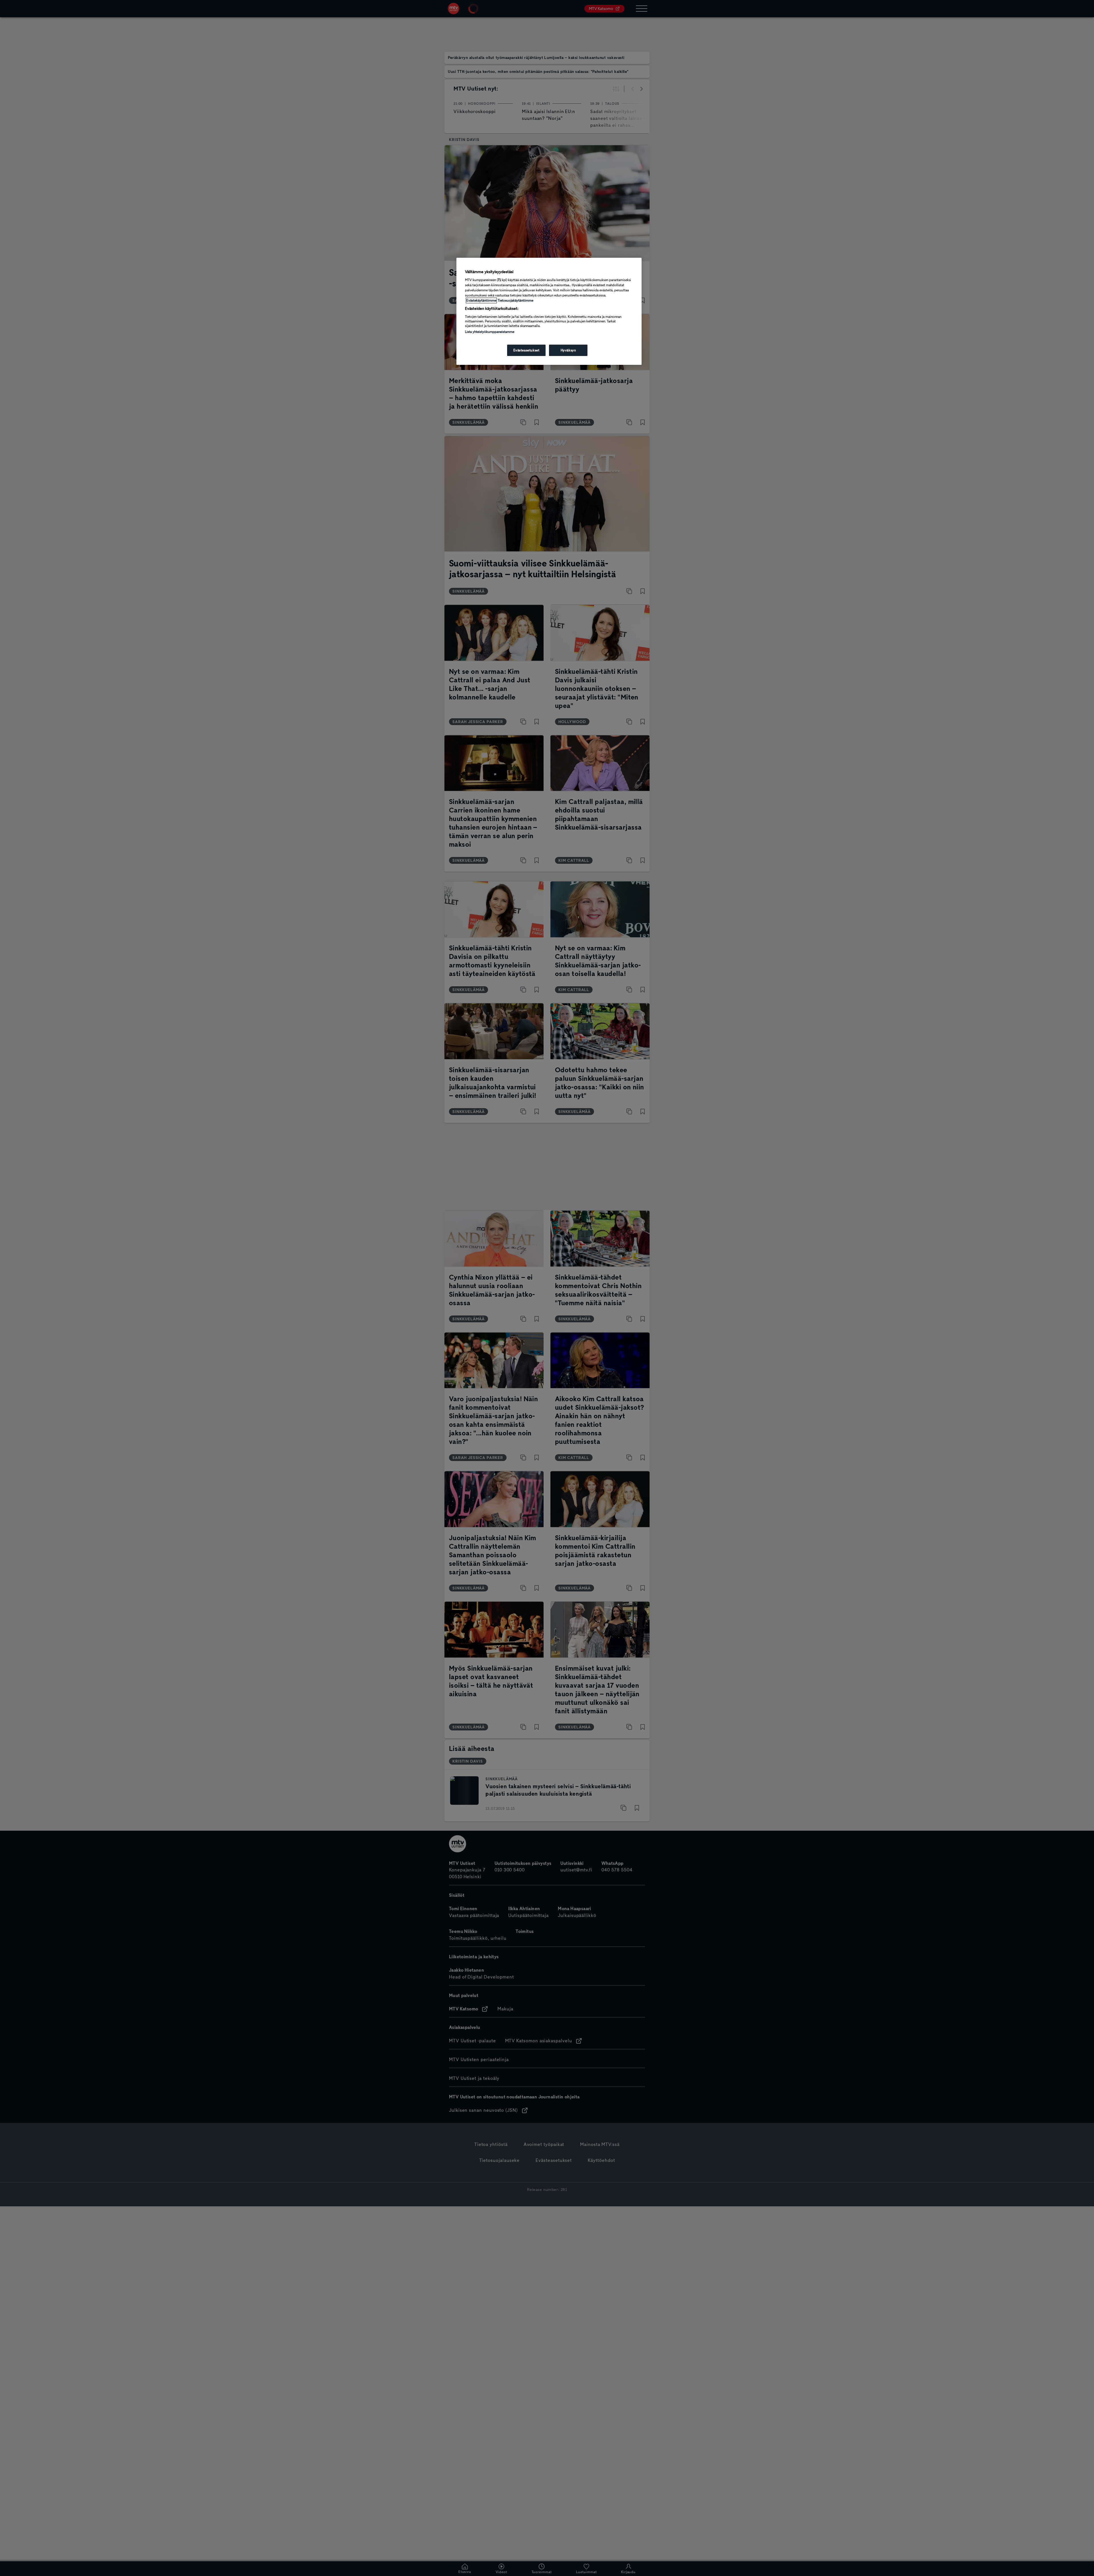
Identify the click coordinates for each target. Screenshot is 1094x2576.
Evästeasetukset (526, 350)
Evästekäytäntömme (481, 300)
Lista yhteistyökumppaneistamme (490, 332)
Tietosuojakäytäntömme (516, 300)
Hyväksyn (568, 350)
